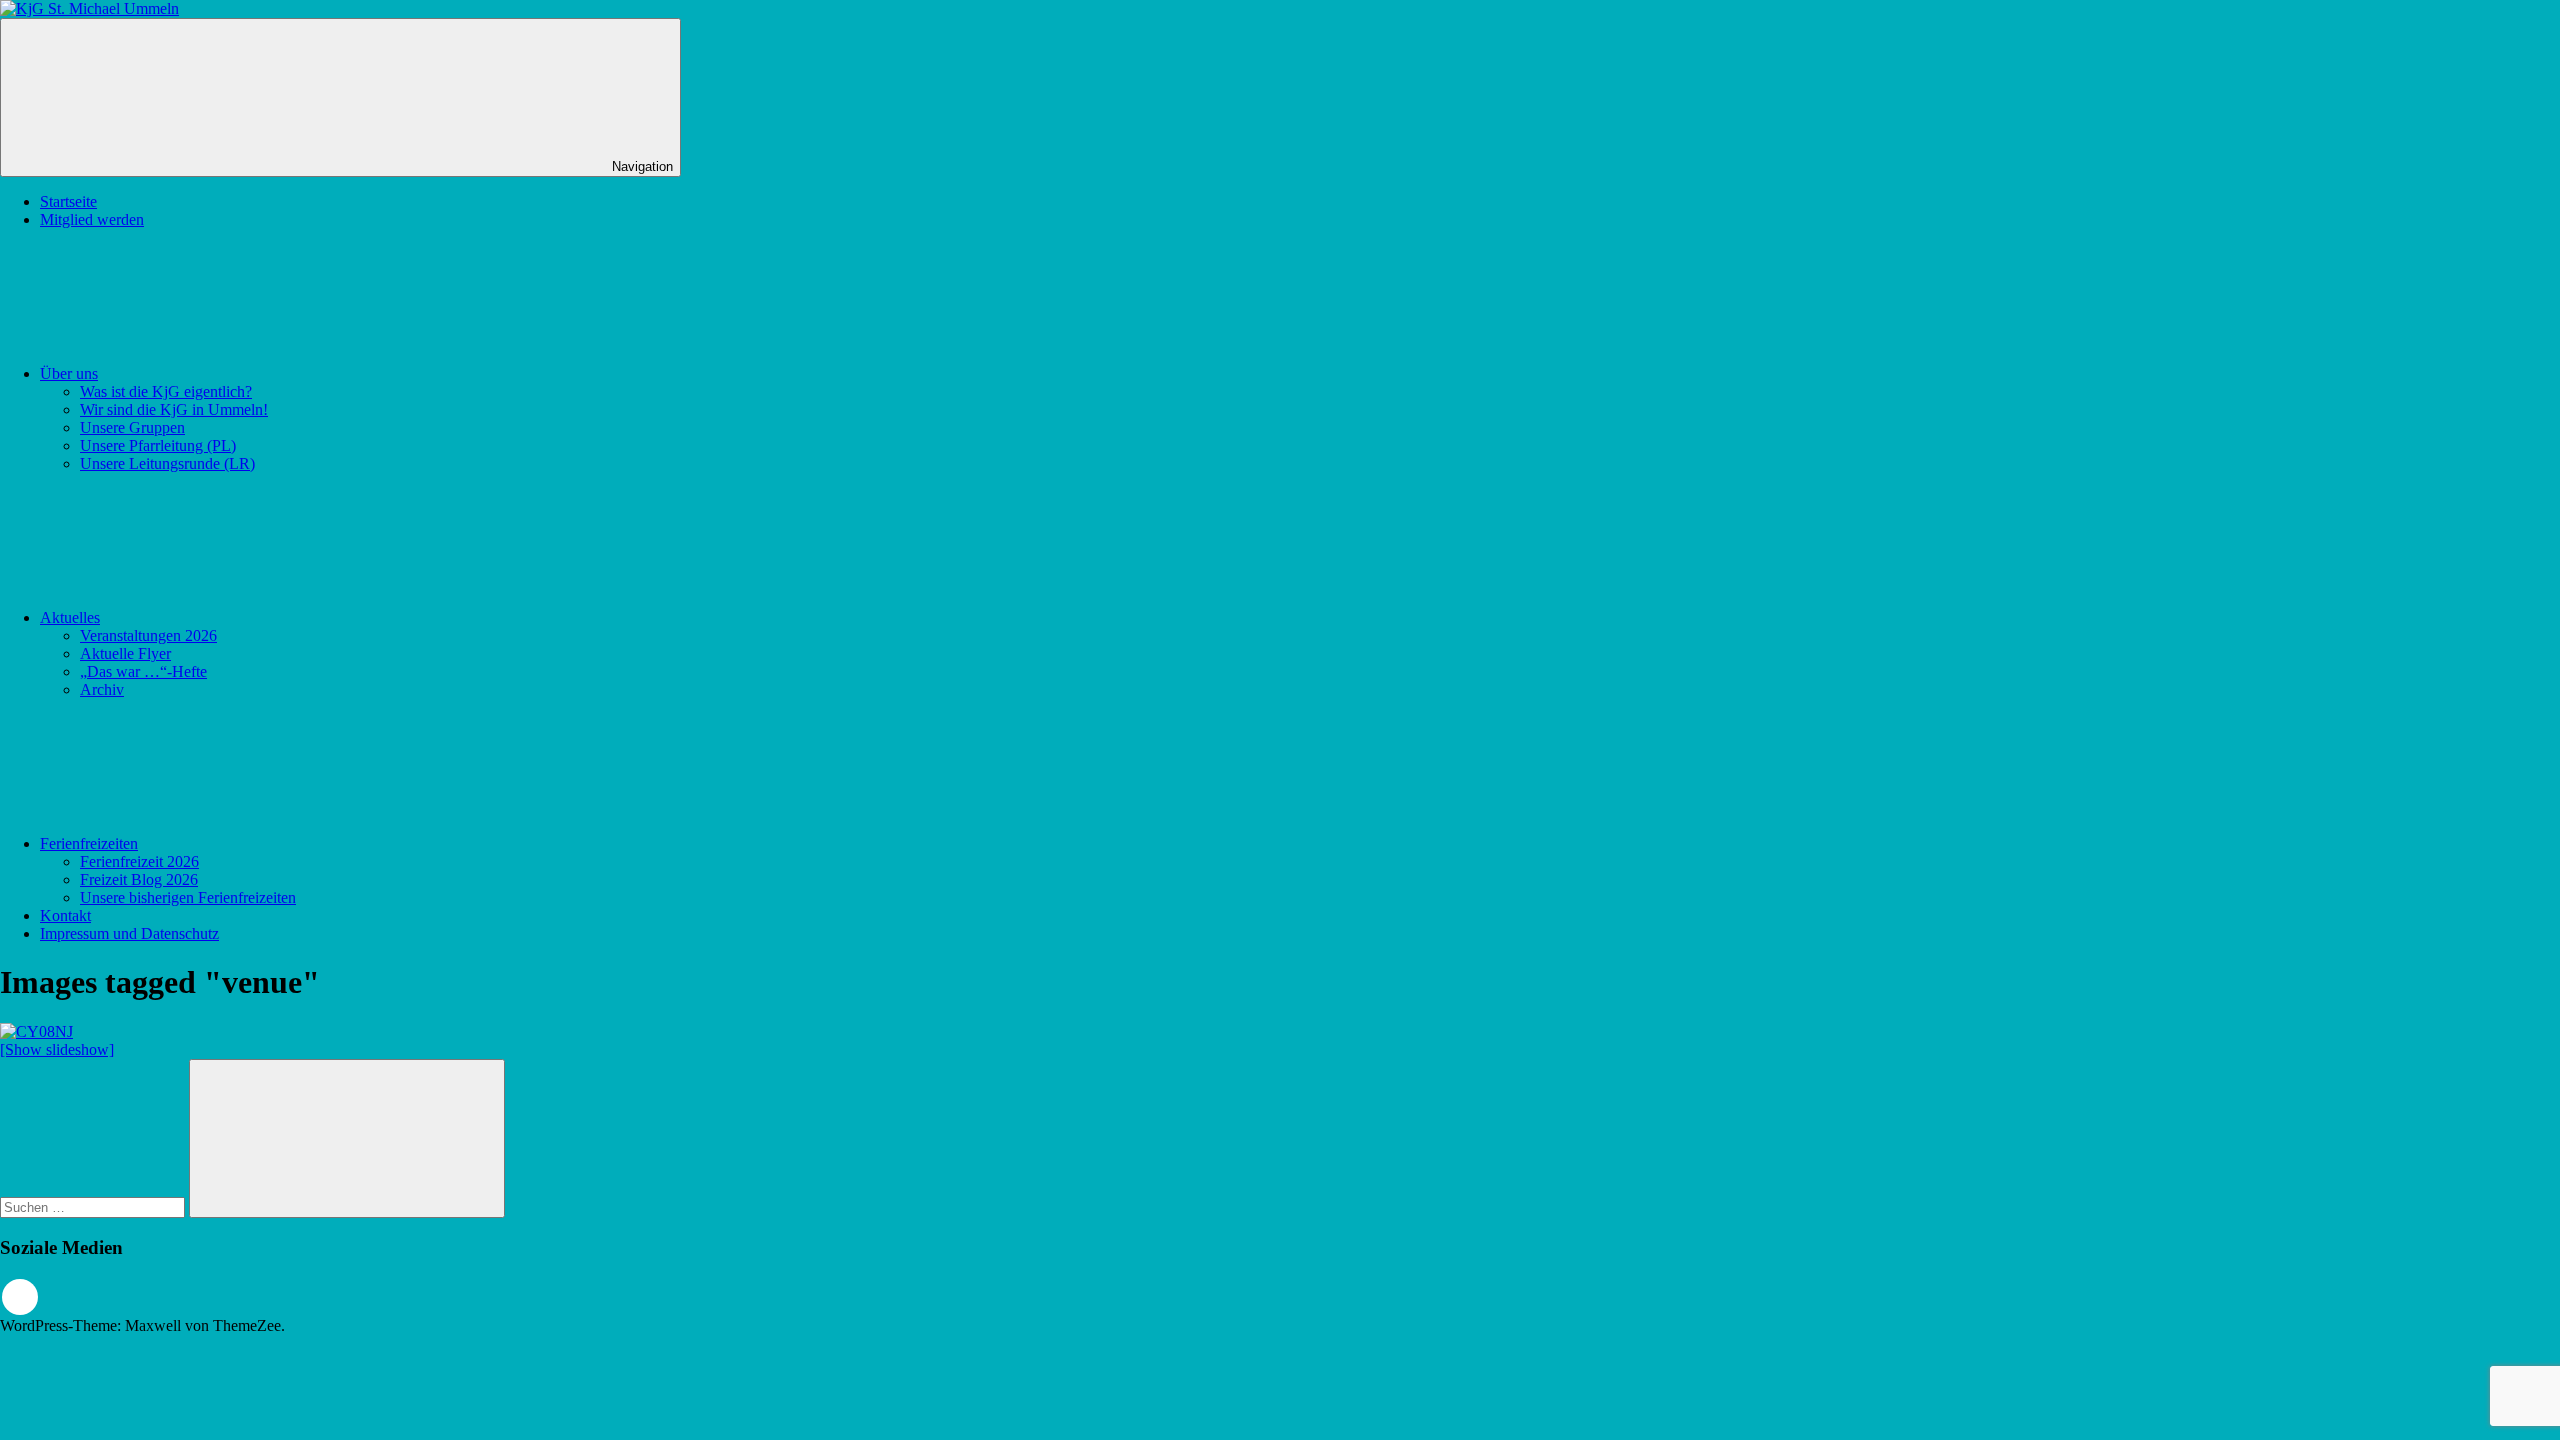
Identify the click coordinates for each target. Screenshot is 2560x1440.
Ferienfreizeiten (89, 843)
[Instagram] (20, 1297)
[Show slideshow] (57, 1049)
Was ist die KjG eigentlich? (166, 391)
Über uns (69, 373)
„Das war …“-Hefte (143, 671)
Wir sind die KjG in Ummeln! (174, 409)
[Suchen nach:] (94, 1206)
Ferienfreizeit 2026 (139, 861)
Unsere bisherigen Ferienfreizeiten (188, 897)
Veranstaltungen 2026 (148, 635)
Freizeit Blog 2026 (139, 879)
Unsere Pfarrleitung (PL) (158, 445)
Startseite (68, 201)
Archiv (102, 689)
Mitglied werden (92, 219)
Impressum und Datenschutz (129, 933)
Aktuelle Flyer (125, 653)
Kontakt (65, 915)
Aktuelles (70, 617)
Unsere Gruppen (132, 427)
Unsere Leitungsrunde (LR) (167, 463)
